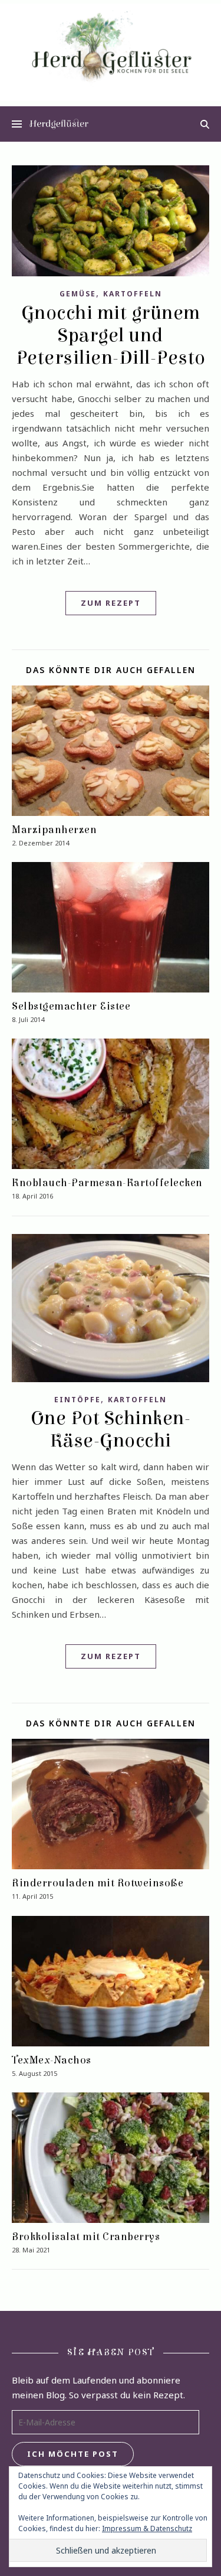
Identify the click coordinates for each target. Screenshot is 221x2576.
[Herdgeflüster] (111, 52)
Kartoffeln (133, 294)
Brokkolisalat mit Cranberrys (86, 2237)
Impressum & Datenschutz (147, 2528)
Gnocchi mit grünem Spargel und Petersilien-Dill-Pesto (111, 335)
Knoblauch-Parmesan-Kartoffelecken (107, 1183)
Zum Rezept (111, 603)
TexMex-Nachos (52, 2060)
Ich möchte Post (73, 2454)
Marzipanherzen (54, 830)
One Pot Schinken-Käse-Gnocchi (111, 1429)
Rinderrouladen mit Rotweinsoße (98, 1883)
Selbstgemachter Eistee (71, 1006)
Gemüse (78, 294)
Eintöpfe (77, 1400)
